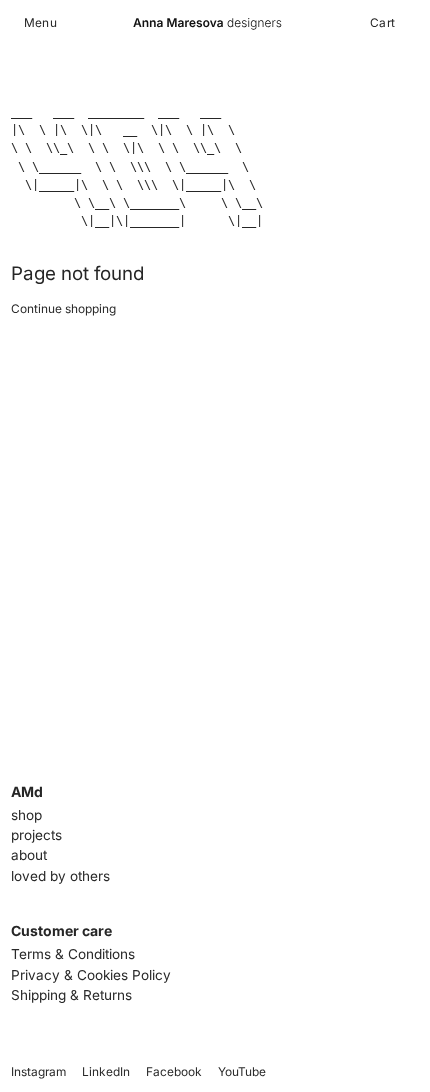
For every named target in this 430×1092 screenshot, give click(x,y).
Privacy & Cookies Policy (91, 975)
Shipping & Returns (71, 995)
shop (26, 815)
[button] (40, 23)
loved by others (60, 876)
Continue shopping (63, 308)
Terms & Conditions (73, 954)
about (29, 855)
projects (36, 835)
